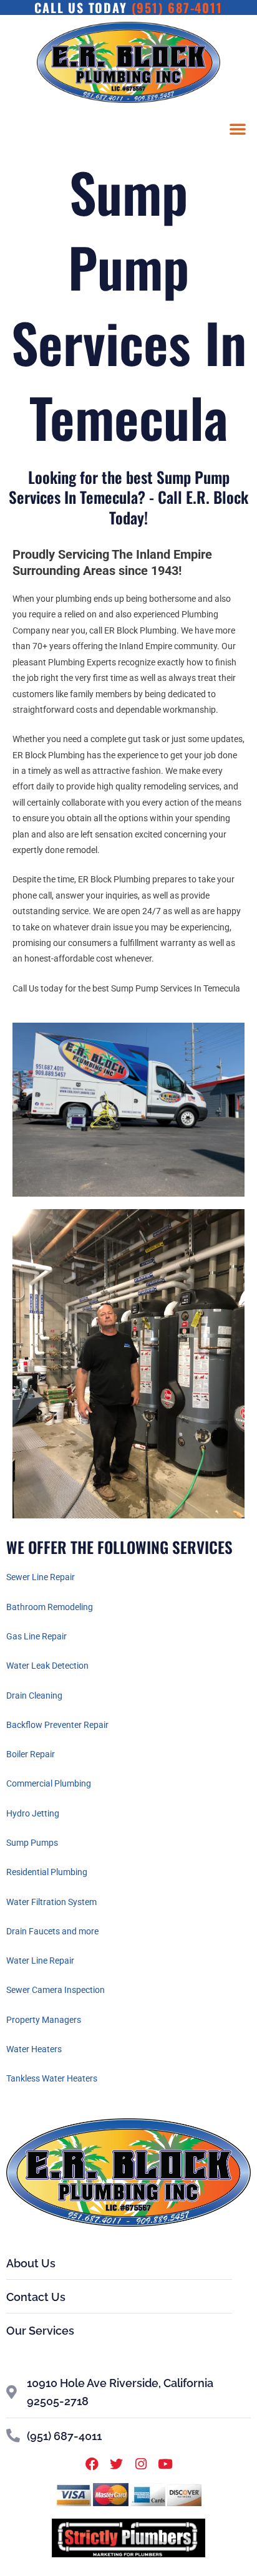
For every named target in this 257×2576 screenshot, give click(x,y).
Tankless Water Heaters (52, 2078)
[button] (238, 128)
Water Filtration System (51, 1902)
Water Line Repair (40, 1961)
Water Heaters (34, 2049)
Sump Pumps (32, 1843)
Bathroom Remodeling (50, 1607)
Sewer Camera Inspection (56, 1990)
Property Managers (44, 2020)
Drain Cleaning (34, 1696)
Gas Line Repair (36, 1636)
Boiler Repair (31, 1754)
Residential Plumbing (47, 1872)
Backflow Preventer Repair (57, 1725)
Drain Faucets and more (52, 1931)
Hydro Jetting (33, 1813)
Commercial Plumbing (49, 1783)
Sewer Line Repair (41, 1577)
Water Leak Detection (47, 1666)
